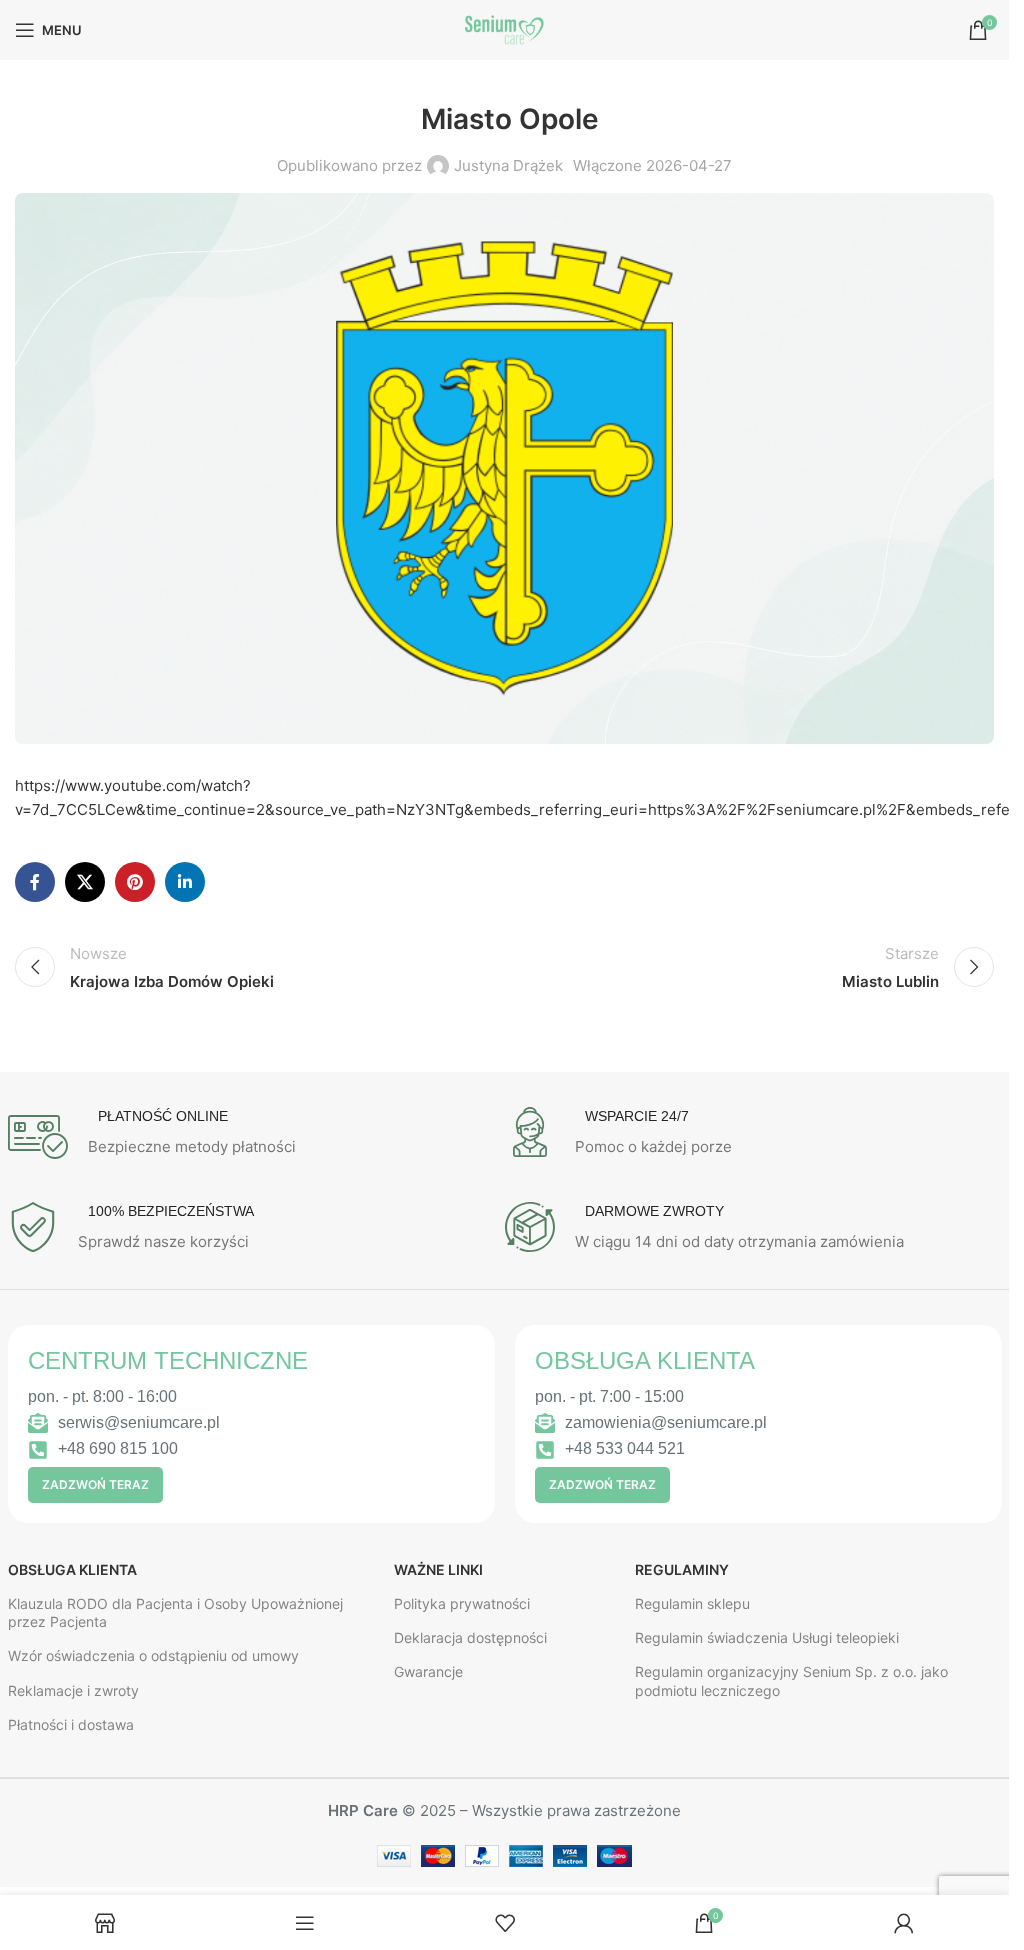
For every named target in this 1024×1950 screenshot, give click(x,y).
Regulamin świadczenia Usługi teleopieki (767, 1637)
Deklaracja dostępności (470, 1637)
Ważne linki (438, 1569)
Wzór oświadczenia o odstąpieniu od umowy (153, 1655)
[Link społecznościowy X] (85, 882)
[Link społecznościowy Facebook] (35, 882)
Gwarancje (428, 1671)
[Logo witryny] (505, 28)
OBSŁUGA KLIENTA (72, 1569)
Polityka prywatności (462, 1603)
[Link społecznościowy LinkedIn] (185, 882)
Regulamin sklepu (692, 1603)
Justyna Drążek (508, 165)
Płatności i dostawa (71, 1724)
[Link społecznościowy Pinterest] (135, 882)
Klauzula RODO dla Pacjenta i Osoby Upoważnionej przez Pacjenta (175, 1612)
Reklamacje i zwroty (73, 1690)
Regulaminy (682, 1569)
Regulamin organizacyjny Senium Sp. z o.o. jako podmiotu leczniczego (791, 1680)
